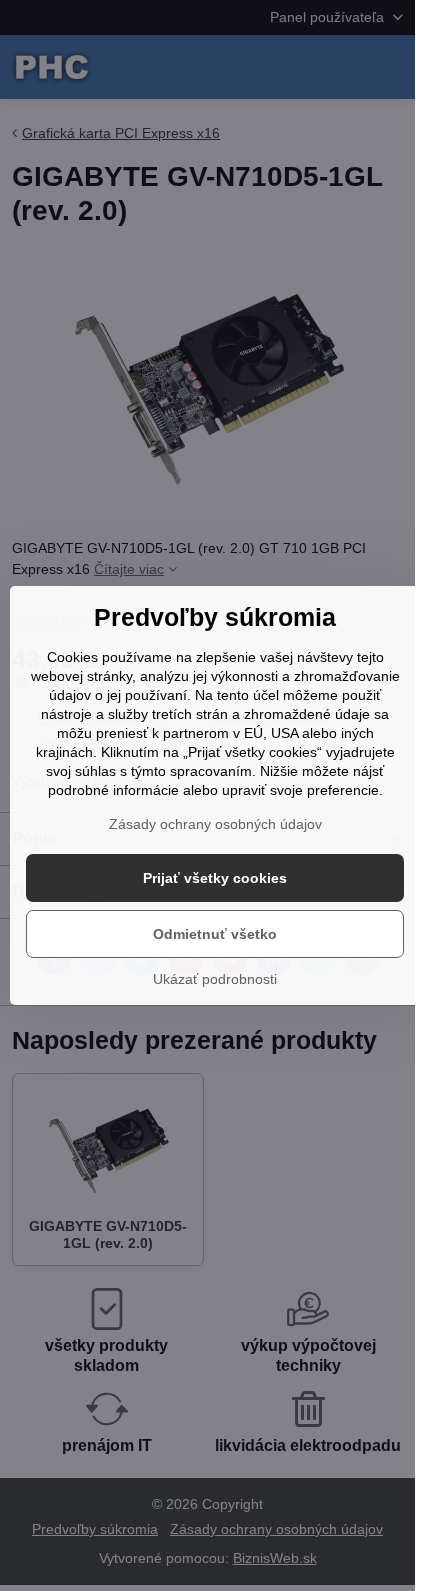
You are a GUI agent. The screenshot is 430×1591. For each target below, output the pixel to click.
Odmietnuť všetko (215, 934)
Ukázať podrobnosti (215, 979)
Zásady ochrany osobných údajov (215, 824)
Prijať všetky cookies (215, 878)
